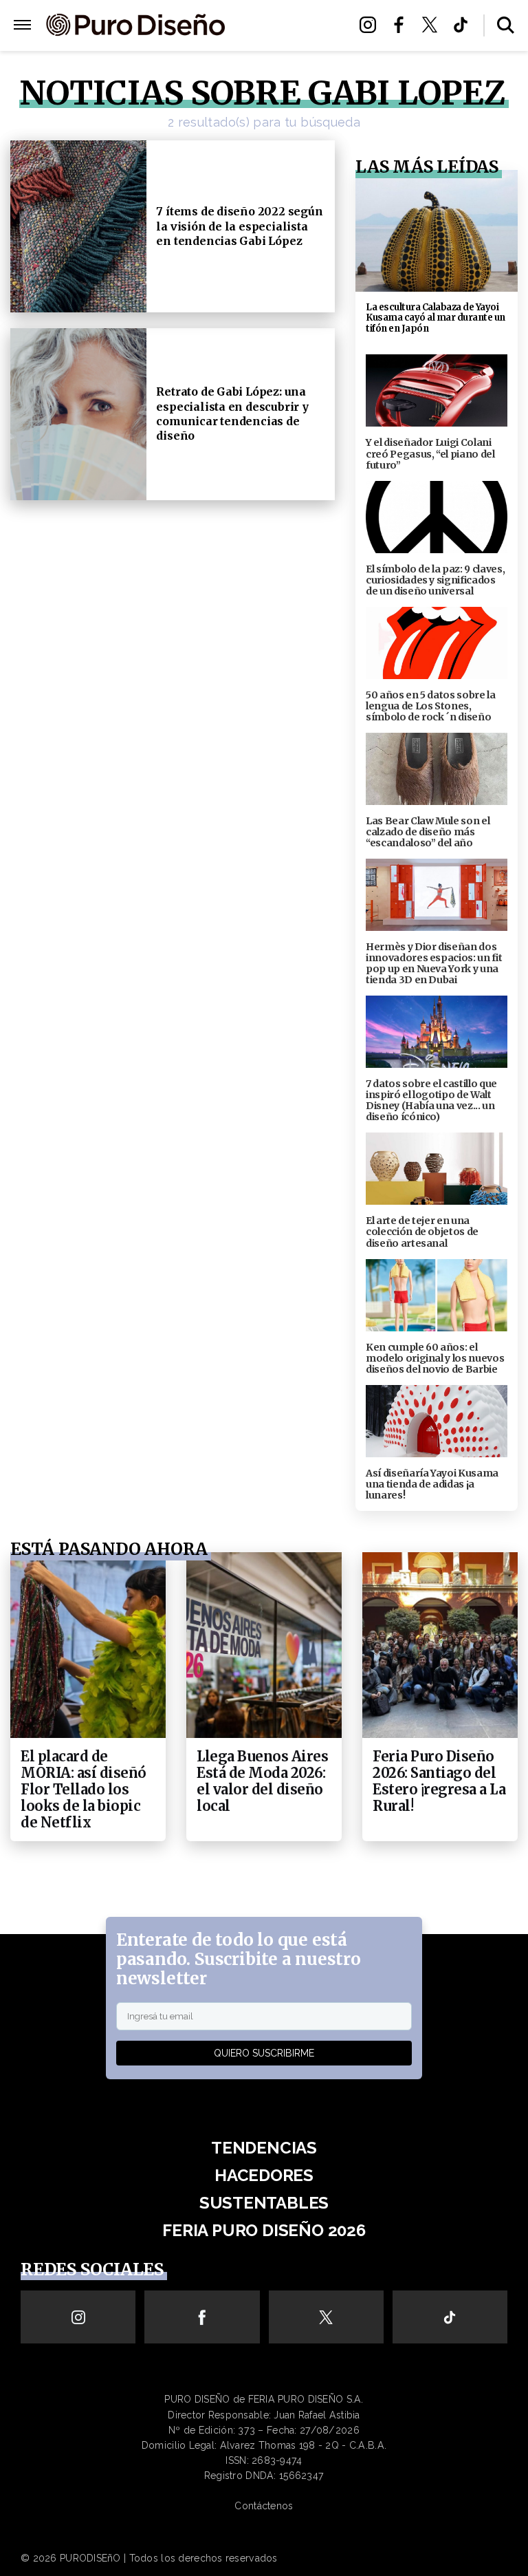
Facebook (403, 25)
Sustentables (286, 42)
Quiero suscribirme (264, 2053)
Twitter (433, 25)
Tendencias (264, 2148)
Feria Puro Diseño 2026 (288, 66)
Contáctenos (264, 2506)
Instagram (372, 25)
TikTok (464, 25)
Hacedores (286, 25)
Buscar (506, 25)
